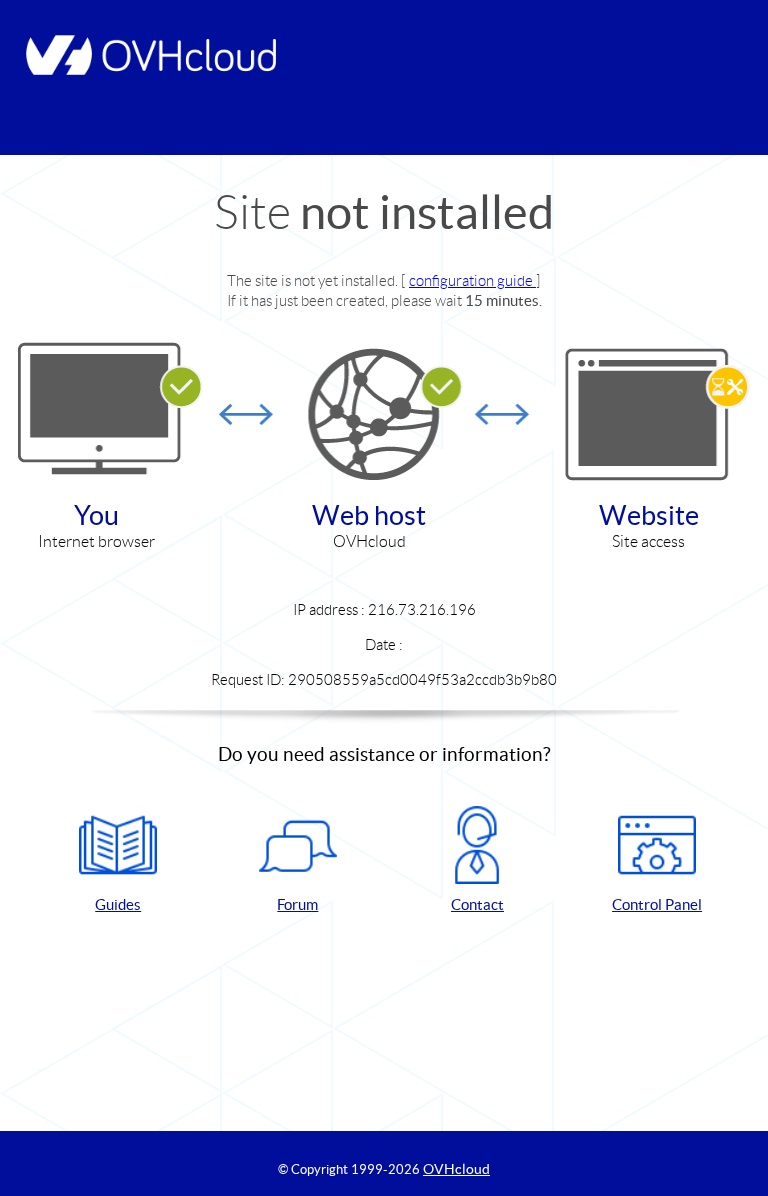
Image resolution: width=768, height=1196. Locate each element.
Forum (297, 904)
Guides (118, 904)
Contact (477, 904)
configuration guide (472, 280)
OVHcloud (456, 1169)
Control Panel (657, 904)
